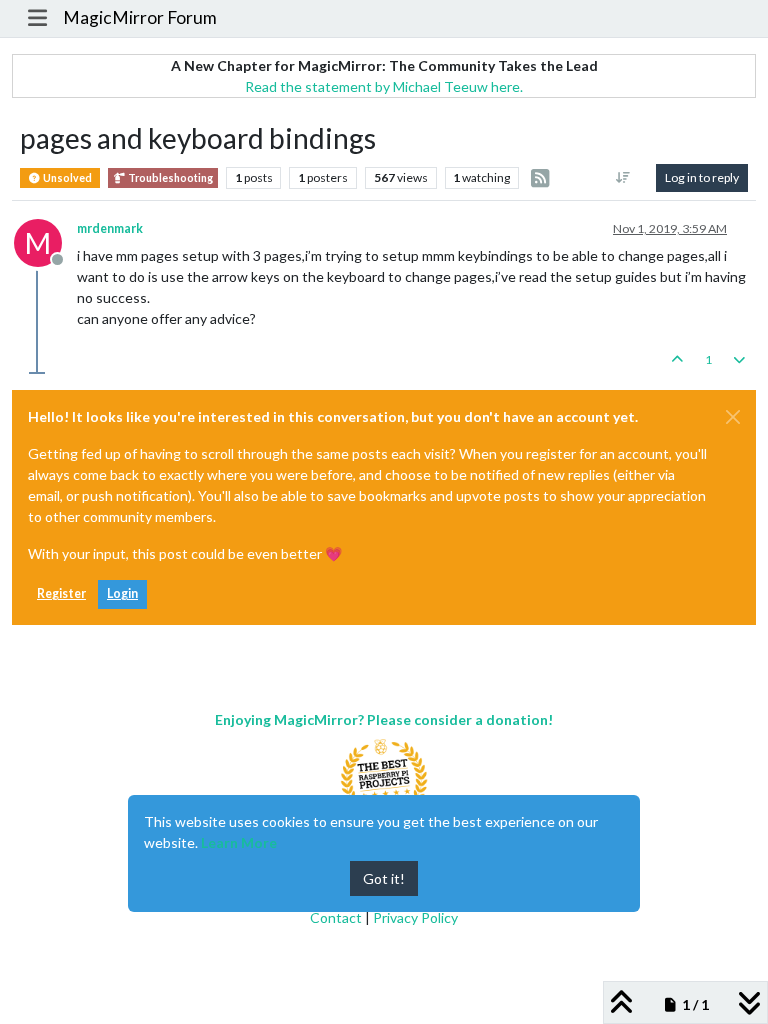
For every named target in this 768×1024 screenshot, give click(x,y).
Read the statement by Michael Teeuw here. (384, 86)
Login (122, 593)
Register (61, 593)
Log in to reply (702, 177)
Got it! (384, 878)
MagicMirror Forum (140, 17)
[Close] (733, 417)
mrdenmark (110, 228)
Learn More (239, 842)
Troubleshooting (169, 178)
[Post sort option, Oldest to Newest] (623, 178)
